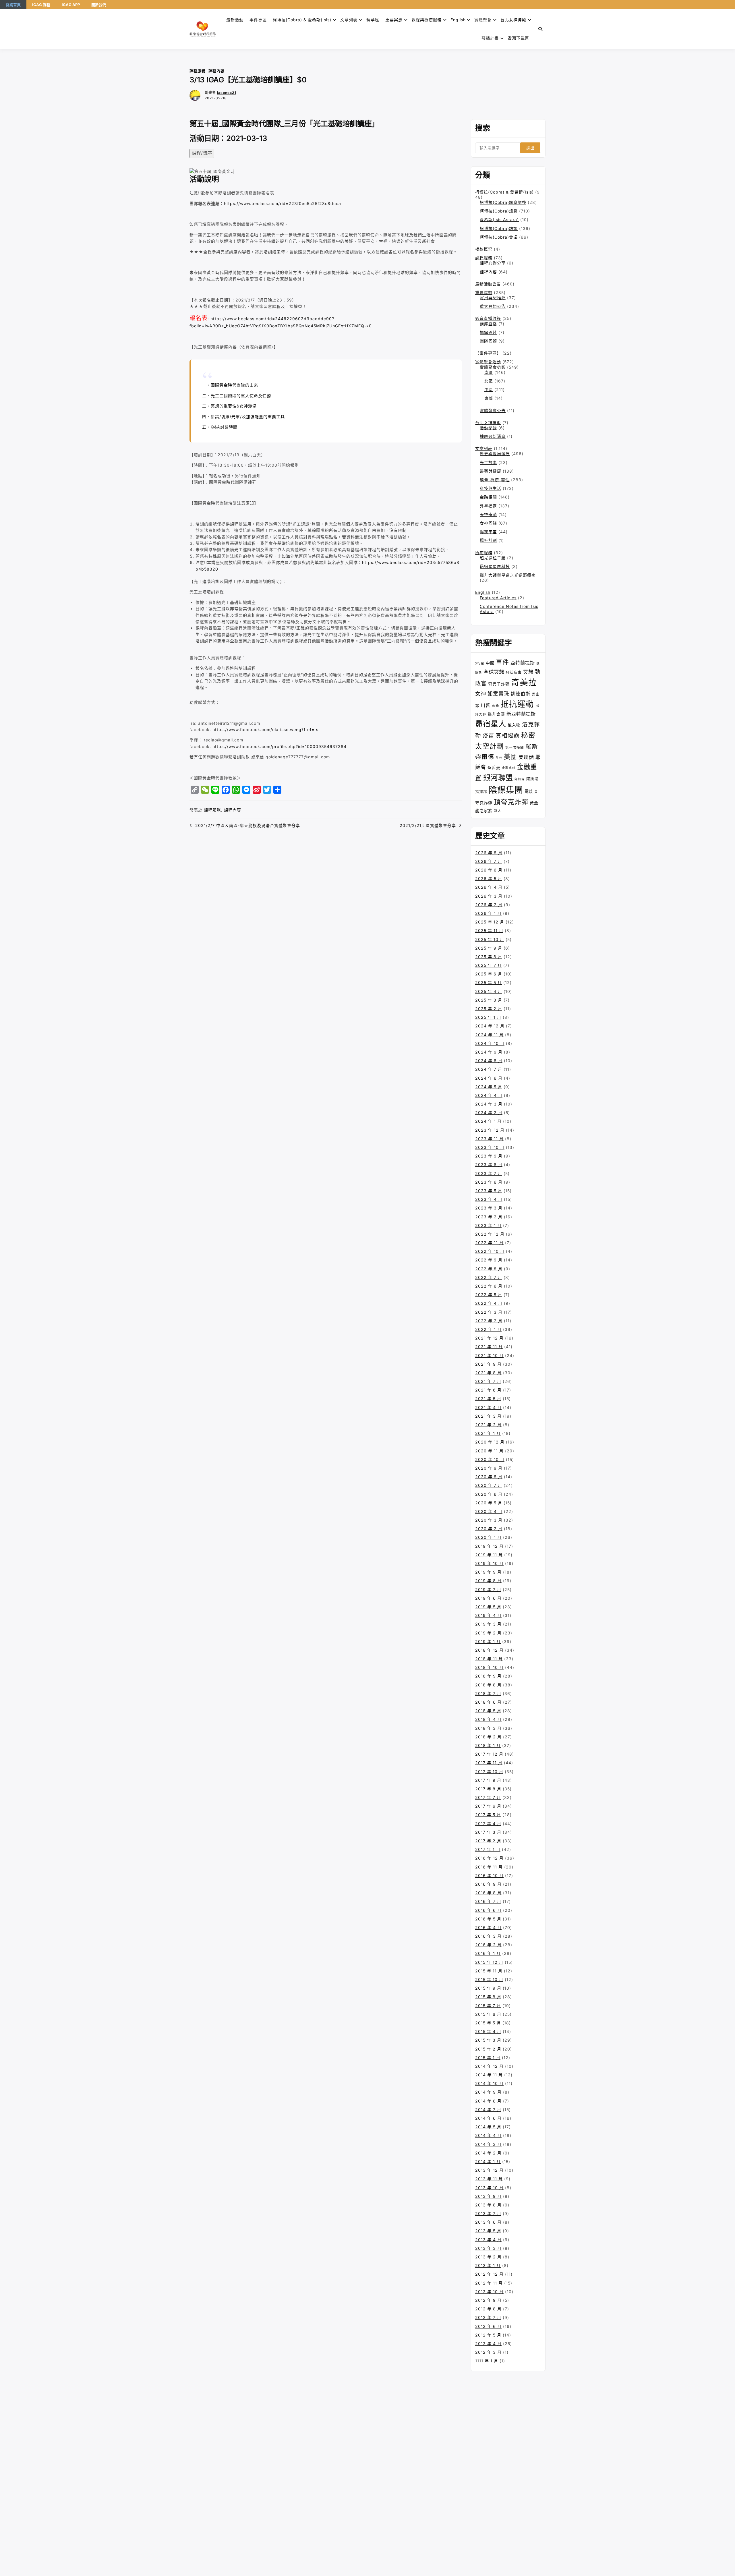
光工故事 (488, 462)
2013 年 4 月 (488, 2240)
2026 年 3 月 (489, 896)
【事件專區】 (488, 353)
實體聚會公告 (493, 410)
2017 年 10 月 (489, 1772)
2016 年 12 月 (489, 1858)
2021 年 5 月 (488, 1399)
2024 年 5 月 (489, 1087)
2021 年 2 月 (488, 1425)
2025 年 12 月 (490, 922)
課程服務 (198, 71)
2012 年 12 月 (489, 2274)
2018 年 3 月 (488, 1728)
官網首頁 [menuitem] (13, 5)
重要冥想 (394, 20)
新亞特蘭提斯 (521, 714)
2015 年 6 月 (488, 2014)
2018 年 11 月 (489, 1659)
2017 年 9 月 (488, 1780)
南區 (489, 372)
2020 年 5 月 (489, 1503)
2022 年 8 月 (489, 1269)
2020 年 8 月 (489, 1477)
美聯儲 (526, 757)
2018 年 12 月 (489, 1650)
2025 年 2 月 (489, 1009)
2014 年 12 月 (489, 2066)
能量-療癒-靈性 (495, 480)
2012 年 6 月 (488, 2326)
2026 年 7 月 (489, 861)
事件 (502, 662)
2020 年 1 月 (488, 1537)
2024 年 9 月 (489, 1052)
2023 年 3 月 (489, 1208)
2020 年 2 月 (489, 1529)
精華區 (373, 20)
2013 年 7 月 (488, 2213)
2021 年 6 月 (488, 1390)
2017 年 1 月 (488, 1849)
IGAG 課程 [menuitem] (41, 5)
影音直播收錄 (488, 318)
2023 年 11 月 (489, 1139)
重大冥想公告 (493, 306)
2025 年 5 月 (489, 982)
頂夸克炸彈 (511, 802)
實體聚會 (483, 20)
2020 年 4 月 (489, 1511)
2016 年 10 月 (489, 1876)
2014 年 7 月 (488, 2110)
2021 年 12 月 (489, 1338)
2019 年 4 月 (488, 1615)
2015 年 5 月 (488, 2023)
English (483, 592)
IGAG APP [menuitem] (71, 5)
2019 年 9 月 (488, 1572)
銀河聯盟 (498, 778)
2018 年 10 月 (489, 1667)
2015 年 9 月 (488, 1988)
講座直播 (488, 324)
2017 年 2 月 (488, 1841)
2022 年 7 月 (489, 1277)
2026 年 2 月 (489, 905)
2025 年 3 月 (489, 1000)
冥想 (528, 672)
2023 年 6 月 (489, 1182)
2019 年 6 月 (488, 1598)
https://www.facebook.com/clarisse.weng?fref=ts (265, 729)
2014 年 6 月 (488, 2118)
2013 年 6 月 (488, 2222)
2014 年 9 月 (488, 2092)
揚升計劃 (488, 540)
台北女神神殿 (513, 20)
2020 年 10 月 (490, 1459)
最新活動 (235, 20)
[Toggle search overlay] (540, 29)
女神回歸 (488, 523)
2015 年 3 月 (488, 2040)
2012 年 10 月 (489, 2292)
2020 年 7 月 (489, 1485)
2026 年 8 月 (489, 853)
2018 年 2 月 (488, 1737)
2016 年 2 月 (488, 1945)
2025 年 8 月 (489, 957)
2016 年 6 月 (488, 1910)
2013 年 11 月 (489, 2179)
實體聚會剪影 (493, 367)
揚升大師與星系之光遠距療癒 (508, 575)
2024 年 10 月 (490, 1043)
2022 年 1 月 (488, 1329)
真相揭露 (508, 736)
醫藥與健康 (491, 471)
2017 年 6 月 (488, 1806)
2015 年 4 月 (488, 2031)
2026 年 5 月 (489, 879)
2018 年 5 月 (488, 1711)
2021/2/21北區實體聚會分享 (428, 825)
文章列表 (349, 20)
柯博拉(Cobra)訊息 (499, 211)
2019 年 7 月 (488, 1590)
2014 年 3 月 (488, 2144)
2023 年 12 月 (490, 1130)
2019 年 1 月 (488, 1641)
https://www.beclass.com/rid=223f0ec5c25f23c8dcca (283, 203)
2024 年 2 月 (489, 1113)
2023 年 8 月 (489, 1165)
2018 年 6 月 (488, 1702)
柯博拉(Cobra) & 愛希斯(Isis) (302, 20)
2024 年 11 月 (489, 1035)
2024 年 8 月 (489, 1061)
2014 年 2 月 (488, 2153)
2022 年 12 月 (490, 1234)
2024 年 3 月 (489, 1104)
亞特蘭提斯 (523, 663)
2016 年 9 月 (488, 1884)
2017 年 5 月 (488, 1815)
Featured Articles (498, 598)
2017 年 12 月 (489, 1754)
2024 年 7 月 (489, 1069)
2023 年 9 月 (489, 1156)
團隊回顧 (488, 341)
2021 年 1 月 (488, 1433)
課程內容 (216, 71)
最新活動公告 (488, 284)
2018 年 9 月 (488, 1676)
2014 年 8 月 (488, 2101)
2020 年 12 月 (490, 1442)
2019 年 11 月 (489, 1555)
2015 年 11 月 (489, 1971)
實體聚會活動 (488, 362)
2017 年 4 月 (488, 1824)
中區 (489, 390)
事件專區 (258, 20)
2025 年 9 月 (489, 948)
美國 (510, 757)
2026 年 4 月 (489, 887)
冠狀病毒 (514, 672)
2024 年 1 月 (488, 1121)
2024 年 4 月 (489, 1095)
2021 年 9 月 (488, 1364)
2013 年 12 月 (489, 2170)
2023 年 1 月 (488, 1225)
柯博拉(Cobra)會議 (499, 237)
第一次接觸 (515, 747)
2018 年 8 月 (488, 1685)
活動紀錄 (488, 428)
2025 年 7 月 (489, 965)
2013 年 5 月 (488, 2231)
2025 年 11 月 (489, 931)
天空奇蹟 (488, 514)
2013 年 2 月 (488, 2257)
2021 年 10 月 (489, 1355)
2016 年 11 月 (489, 1867)
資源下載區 (518, 38)
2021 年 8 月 (488, 1373)
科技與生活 (491, 488)
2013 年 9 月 (488, 2196)
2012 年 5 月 (488, 2335)
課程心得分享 (493, 263)
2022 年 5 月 (489, 1295)
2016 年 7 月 (488, 1901)
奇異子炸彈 (499, 684)
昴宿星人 (491, 724)
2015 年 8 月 (488, 1997)
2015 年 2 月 (488, 2049)
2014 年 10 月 (489, 2083)
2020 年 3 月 (489, 1520)
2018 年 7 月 (488, 1693)
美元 (499, 758)
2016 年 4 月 (488, 1927)
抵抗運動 (517, 704)
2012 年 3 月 (488, 2352)
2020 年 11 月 (489, 1451)
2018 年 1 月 (488, 1745)
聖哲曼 (494, 768)
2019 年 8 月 (488, 1581)
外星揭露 (488, 506)
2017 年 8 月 (488, 1789)
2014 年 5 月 (488, 2127)
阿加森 (520, 779)
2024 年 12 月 (490, 1026)
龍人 (498, 811)
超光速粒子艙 (493, 558)
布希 (496, 706)
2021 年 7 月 (488, 1381)
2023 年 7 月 (489, 1173)
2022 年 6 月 (489, 1286)
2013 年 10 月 (489, 2188)
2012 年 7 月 (488, 2317)
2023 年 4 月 (489, 1199)
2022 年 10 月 (490, 1251)
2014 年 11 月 (489, 2075)
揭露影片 (488, 332)
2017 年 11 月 (489, 1763)
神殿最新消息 (493, 436)
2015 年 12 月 (489, 1962)
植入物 (514, 725)
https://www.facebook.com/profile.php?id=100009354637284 (280, 746)
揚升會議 (496, 714)
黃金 (534, 803)
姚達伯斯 (521, 694)
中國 (490, 663)
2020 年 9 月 (489, 1468)
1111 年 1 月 (487, 2361)
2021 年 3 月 (488, 1416)
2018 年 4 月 (488, 1719)
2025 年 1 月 (488, 1017)
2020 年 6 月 (489, 1494)
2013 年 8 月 (488, 2205)
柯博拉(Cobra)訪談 (499, 228)
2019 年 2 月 (488, 1633)
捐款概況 (484, 249)
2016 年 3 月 (488, 1936)
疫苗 (488, 736)
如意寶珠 (498, 694)
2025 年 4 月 (489, 991)
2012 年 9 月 (488, 2300)
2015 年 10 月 (489, 1979)
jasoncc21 (227, 93)
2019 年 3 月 (488, 1624)
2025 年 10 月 (490, 939)
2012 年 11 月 (489, 2283)
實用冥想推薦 (493, 298)
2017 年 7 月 (488, 1797)
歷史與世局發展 (495, 454)
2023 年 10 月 (490, 1147)
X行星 (480, 663)
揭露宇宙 (488, 532)
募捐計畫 (490, 38)
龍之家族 (484, 810)
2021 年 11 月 (489, 1347)
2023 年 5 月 (489, 1191)
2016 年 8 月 (488, 1893)
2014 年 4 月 (488, 2135)
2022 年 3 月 (489, 1312)
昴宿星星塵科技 (495, 566)
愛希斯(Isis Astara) (499, 220)
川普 (486, 705)
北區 (489, 381)
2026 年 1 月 (488, 913)
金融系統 (509, 768)
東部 (489, 398)
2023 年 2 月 (489, 1217)
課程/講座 (202, 153)
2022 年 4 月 (489, 1303)
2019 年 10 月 (489, 1563)
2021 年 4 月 (488, 1407)
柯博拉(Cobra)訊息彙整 (503, 202)
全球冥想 (494, 672)
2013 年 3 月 (488, 2248)
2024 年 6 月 (489, 1078)
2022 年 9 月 (489, 1260)
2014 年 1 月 (488, 2162)
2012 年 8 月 (488, 2309)
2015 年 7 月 (488, 2006)
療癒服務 (484, 553)
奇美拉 (524, 682)
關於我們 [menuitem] (99, 5)
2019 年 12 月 (489, 1546)
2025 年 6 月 (489, 974)
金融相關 (488, 497)
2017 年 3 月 (488, 1832)
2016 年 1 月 (488, 1953)
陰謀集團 (506, 790)
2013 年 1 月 (488, 2265)
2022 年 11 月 (489, 1243)
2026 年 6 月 (489, 870)
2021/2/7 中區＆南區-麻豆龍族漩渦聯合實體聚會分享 (248, 825)
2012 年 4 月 (488, 2344)
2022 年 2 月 (489, 1321)
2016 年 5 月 (488, 1919)
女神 (481, 693)
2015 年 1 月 (488, 2058)
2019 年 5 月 (488, 1607)
